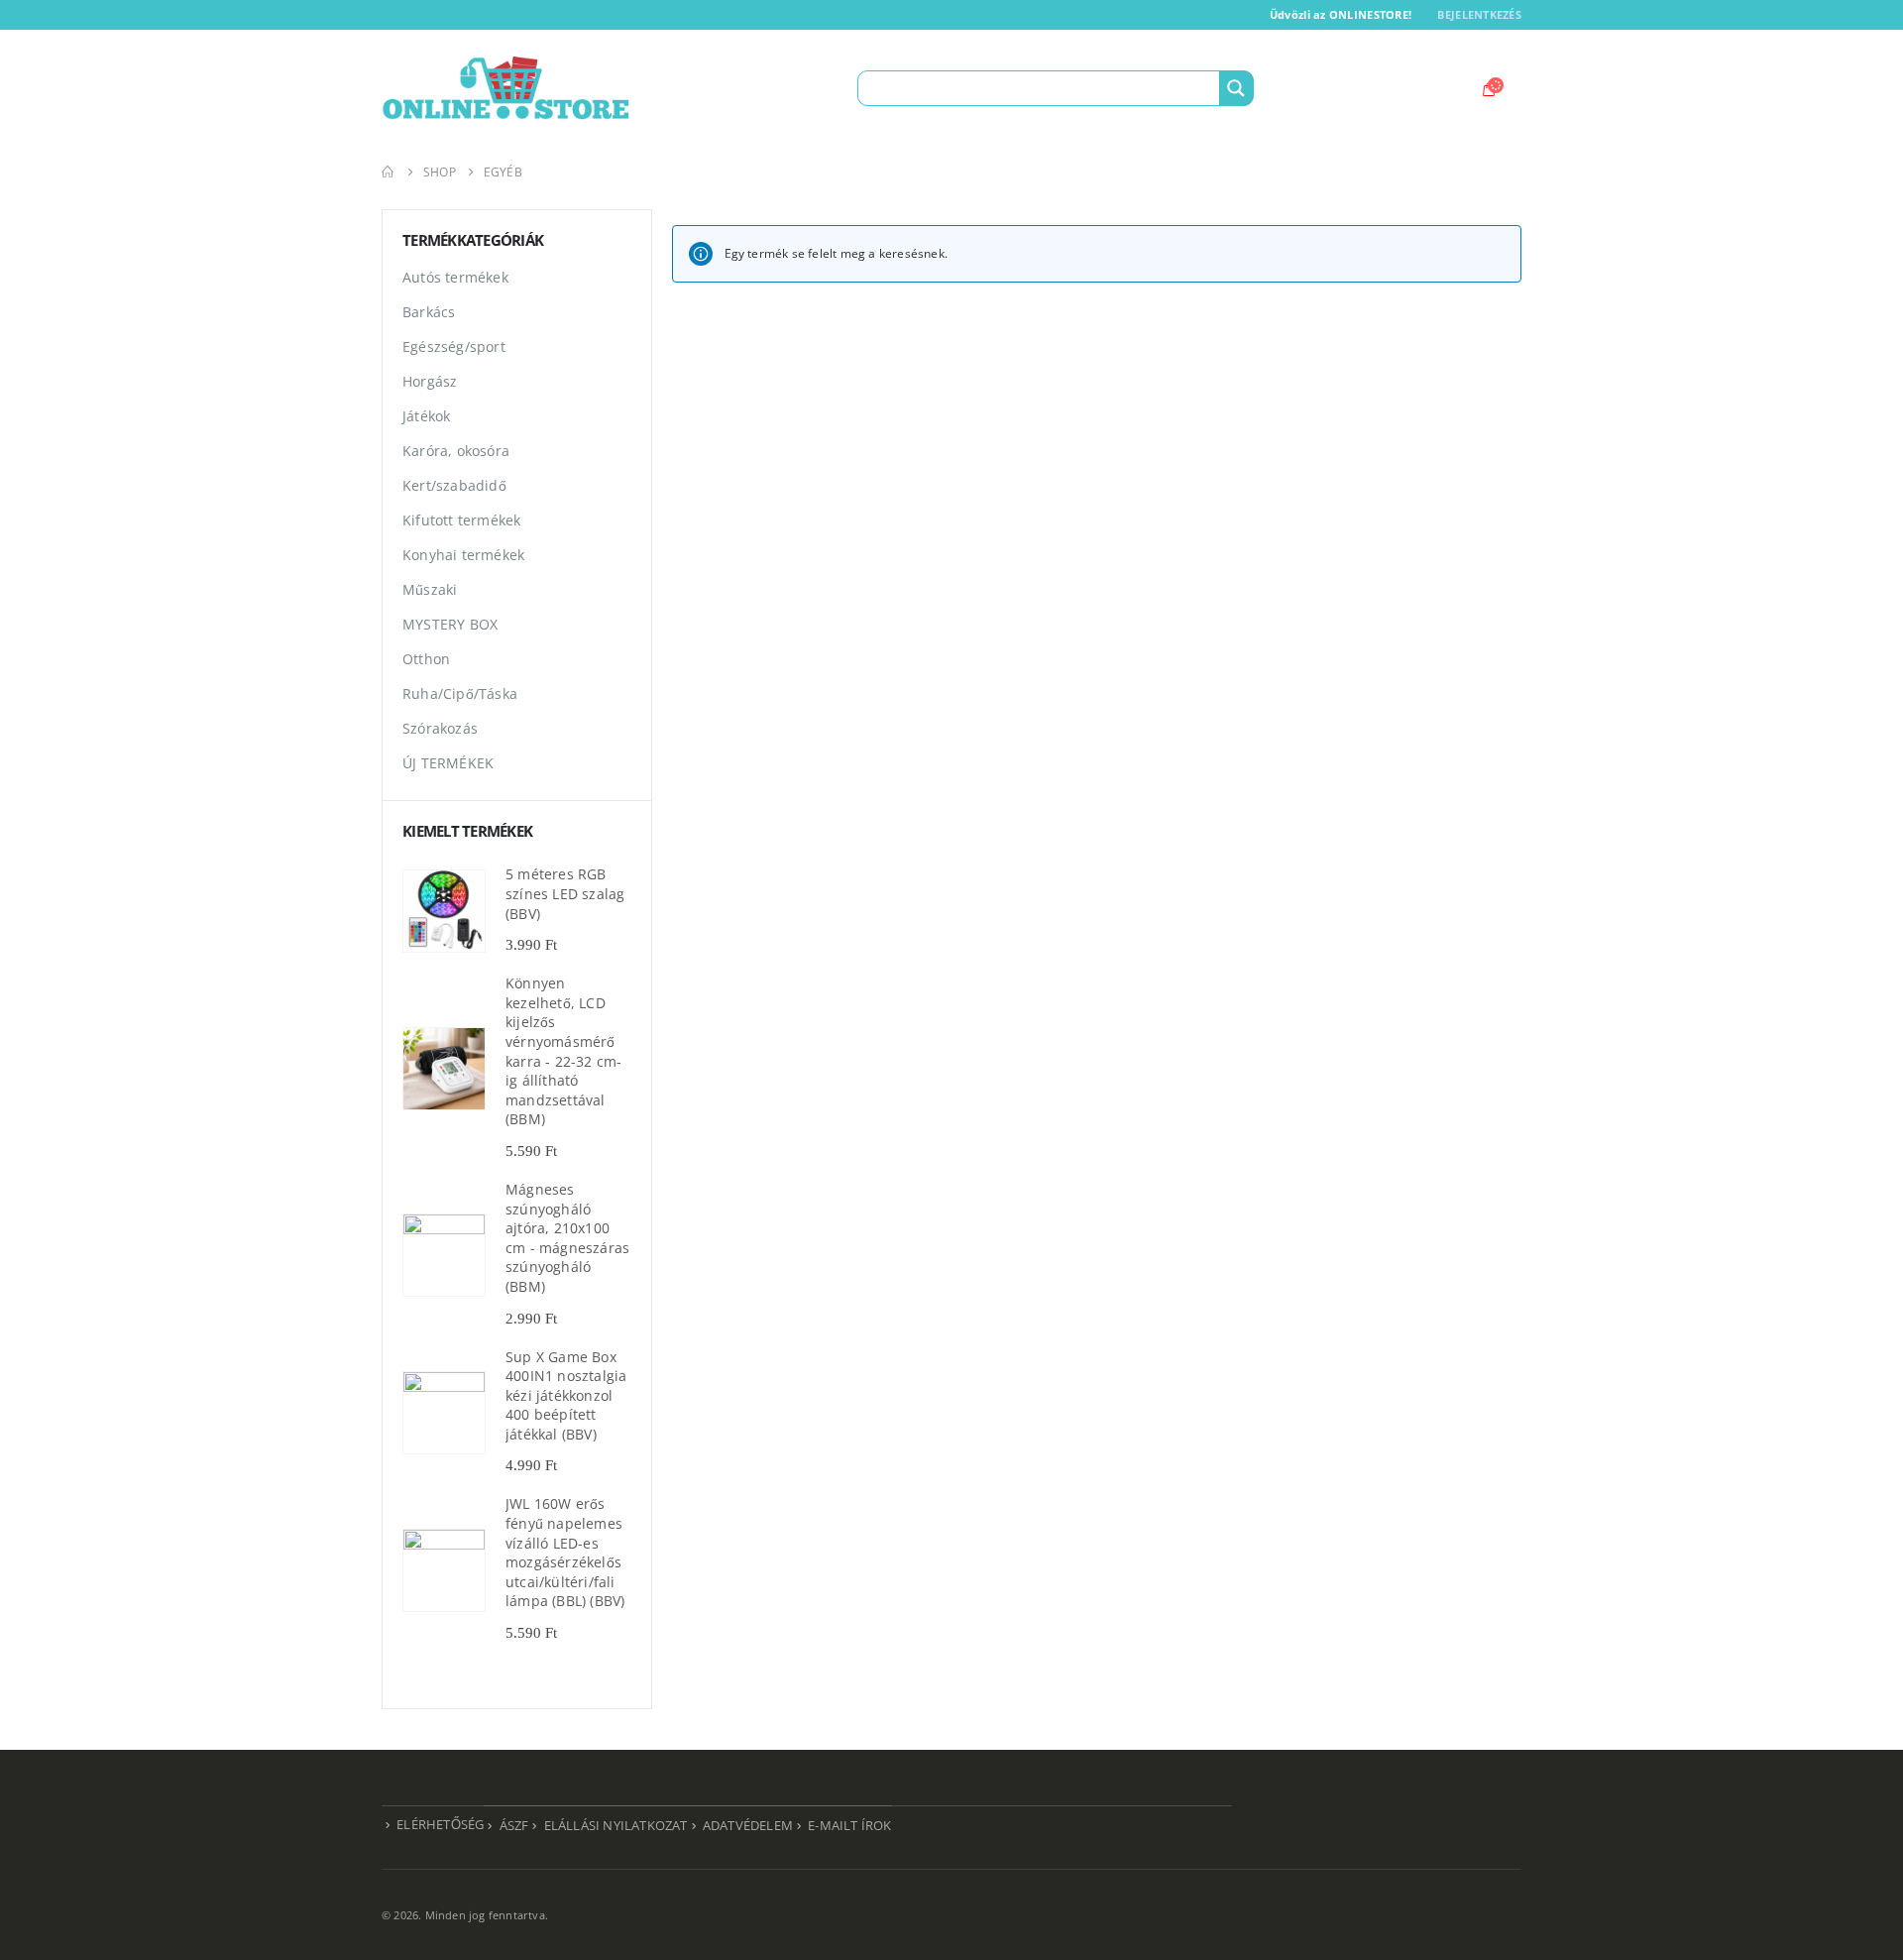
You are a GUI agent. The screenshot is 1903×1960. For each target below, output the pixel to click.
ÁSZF (514, 1826)
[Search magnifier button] (1236, 88)
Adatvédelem (748, 1826)
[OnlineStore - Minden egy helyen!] (505, 88)
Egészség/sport (454, 346)
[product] (444, 911)
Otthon (426, 659)
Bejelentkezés (1479, 14)
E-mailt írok (849, 1826)
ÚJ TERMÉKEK (448, 763)
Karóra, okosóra (456, 451)
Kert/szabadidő (454, 485)
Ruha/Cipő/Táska (460, 693)
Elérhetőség (440, 1825)
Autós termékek (455, 277)
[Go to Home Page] (389, 172)
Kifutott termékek (461, 520)
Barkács (429, 312)
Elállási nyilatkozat (616, 1826)
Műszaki (430, 589)
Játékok (426, 416)
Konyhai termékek (463, 555)
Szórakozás (440, 728)
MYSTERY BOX (450, 624)
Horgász (430, 381)
